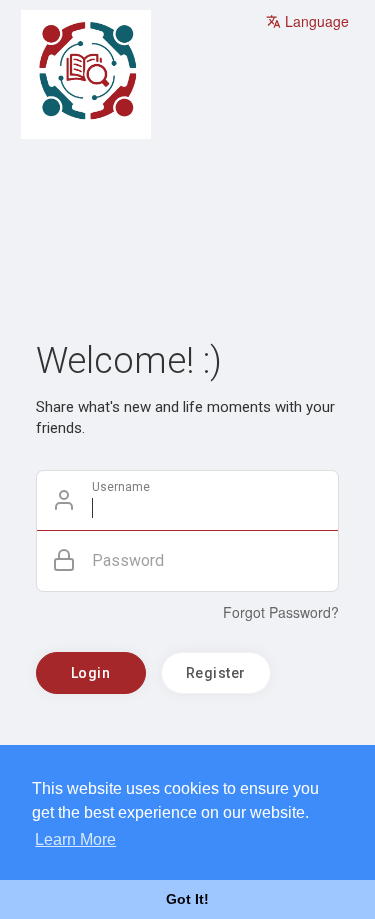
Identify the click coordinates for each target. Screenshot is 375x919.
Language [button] (315, 21)
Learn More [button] (75, 839)
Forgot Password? (281, 612)
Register (216, 673)
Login (91, 673)
